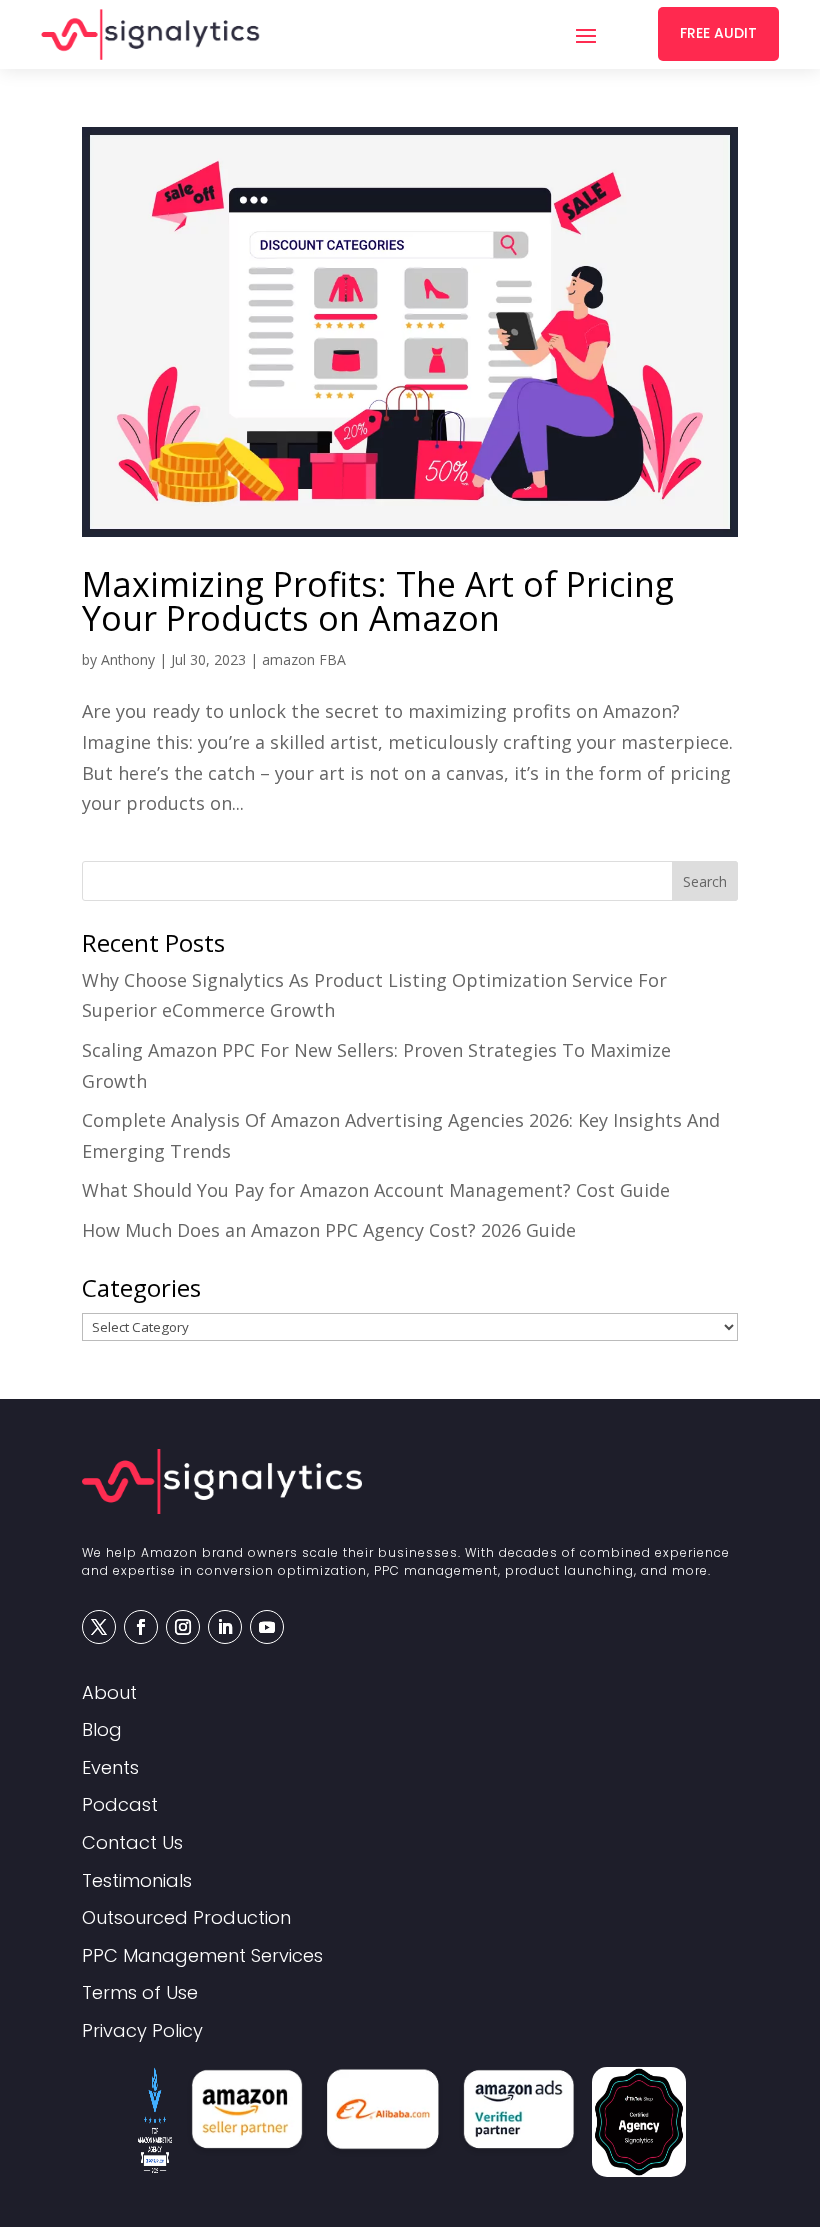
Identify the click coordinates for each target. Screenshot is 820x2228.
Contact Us (132, 1843)
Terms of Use (140, 1993)
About (109, 1693)
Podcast (120, 1805)
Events (110, 1768)
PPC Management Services (202, 1956)
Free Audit (718, 33)
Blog (102, 1730)
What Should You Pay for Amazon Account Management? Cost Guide (376, 1190)
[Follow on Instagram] (183, 1627)
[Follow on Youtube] (267, 1627)
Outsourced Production (186, 1918)
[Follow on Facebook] (141, 1627)
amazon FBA (304, 659)
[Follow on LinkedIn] (225, 1627)
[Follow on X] (99, 1627)
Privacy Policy (142, 2031)
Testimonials (137, 1881)
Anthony (128, 659)
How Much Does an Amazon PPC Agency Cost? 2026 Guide (329, 1230)
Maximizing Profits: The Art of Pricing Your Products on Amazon (378, 601)
